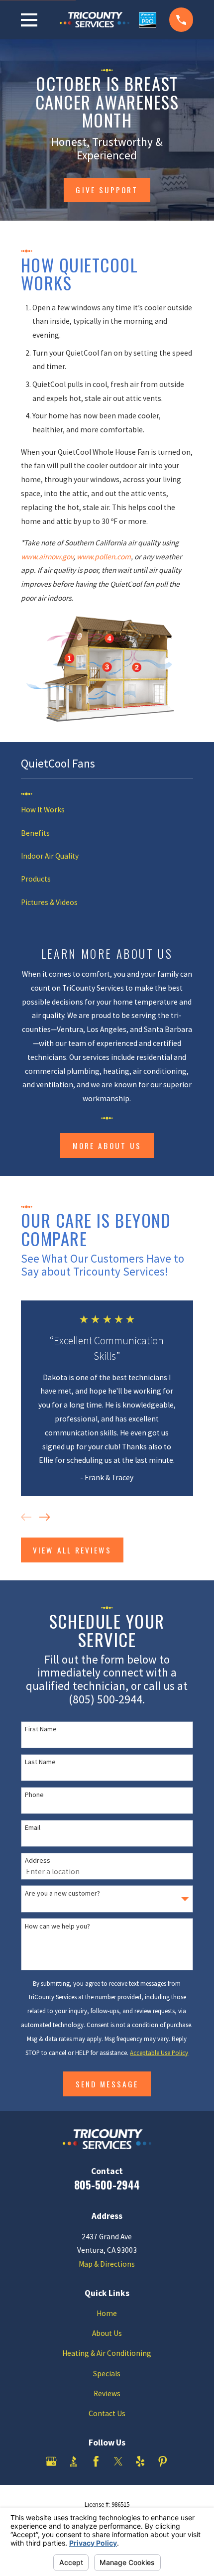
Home (107, 2313)
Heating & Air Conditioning (107, 2353)
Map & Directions (107, 2264)
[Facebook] (96, 2461)
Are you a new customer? (62, 1893)
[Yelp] (140, 2461)
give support (107, 190)
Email (33, 1828)
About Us (107, 2333)
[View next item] (45, 1517)
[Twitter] (118, 2461)
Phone (34, 1795)
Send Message (107, 2084)
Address (38, 1861)
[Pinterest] (163, 2461)
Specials (107, 2374)
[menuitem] (107, 810)
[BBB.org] (74, 2461)
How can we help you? (57, 1926)
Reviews (107, 2393)
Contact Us (107, 2413)
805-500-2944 (107, 2185)
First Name (41, 1729)
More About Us (107, 1146)
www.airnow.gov (47, 557)
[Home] (103, 20)
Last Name (40, 1762)
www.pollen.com (104, 557)
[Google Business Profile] (51, 2461)
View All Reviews (72, 1550)
